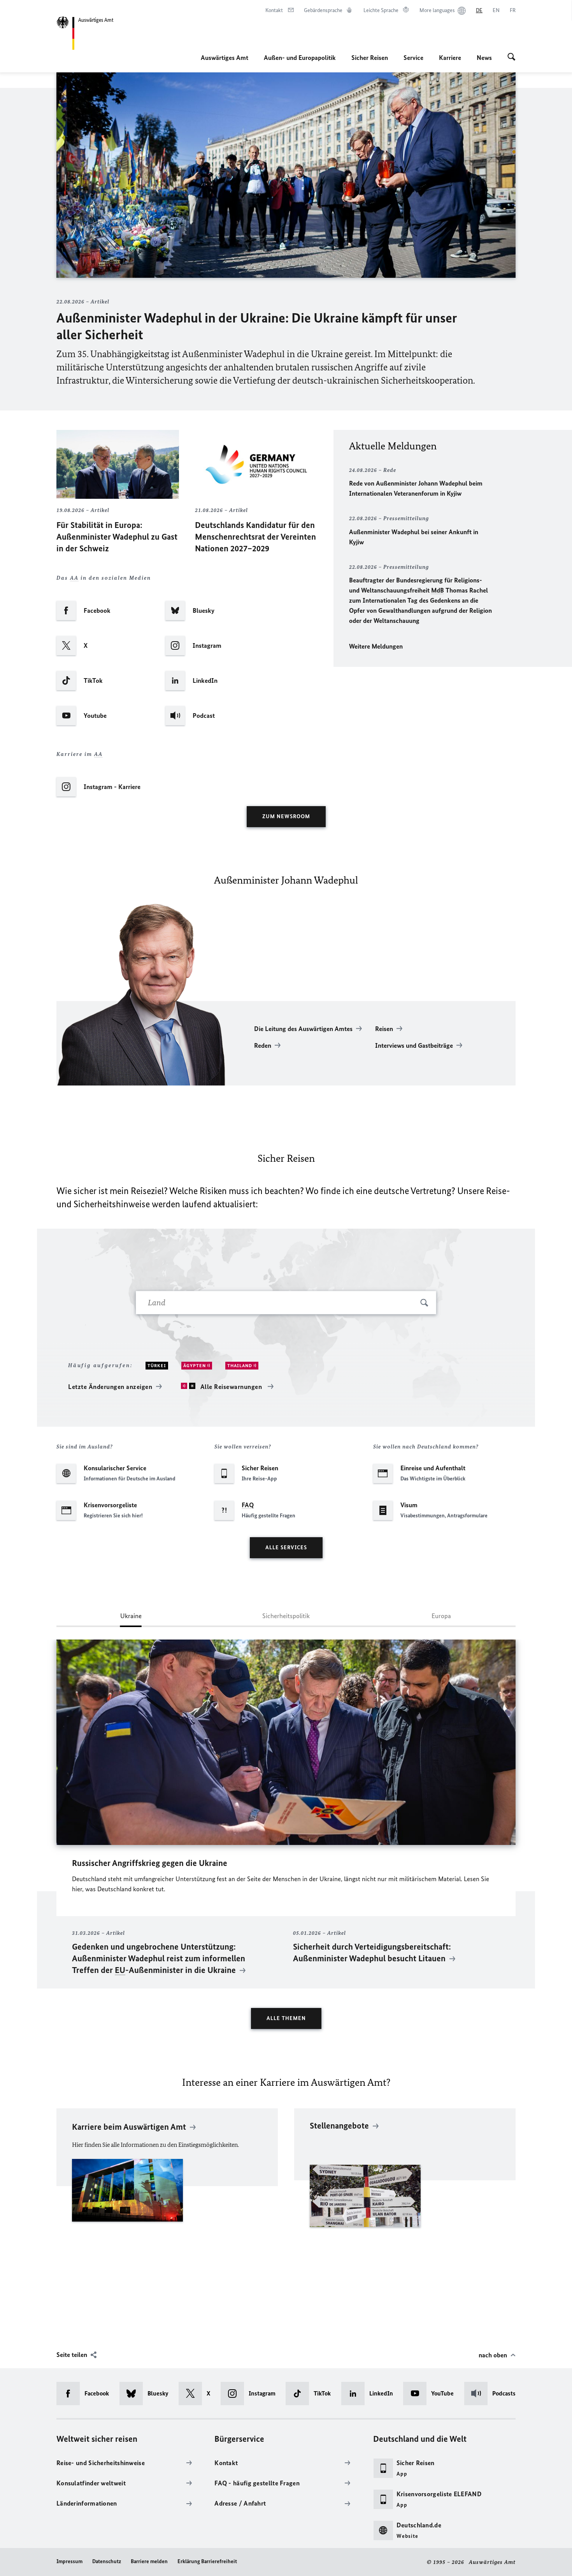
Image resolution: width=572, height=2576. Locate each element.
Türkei (157, 1366)
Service (413, 58)
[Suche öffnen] (511, 58)
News (484, 58)
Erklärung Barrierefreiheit (207, 2561)
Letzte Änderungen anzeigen (110, 1387)
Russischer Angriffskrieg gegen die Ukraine (150, 1863)
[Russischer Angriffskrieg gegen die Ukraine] (286, 1742)
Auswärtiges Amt (225, 58)
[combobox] (286, 1303)
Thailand (240, 1366)
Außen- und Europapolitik (300, 58)
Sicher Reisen (370, 58)
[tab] (131, 1619)
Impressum (69, 2561)
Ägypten (195, 1366)
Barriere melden (149, 2561)
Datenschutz (107, 2561)
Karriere (450, 58)
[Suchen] (424, 1303)
